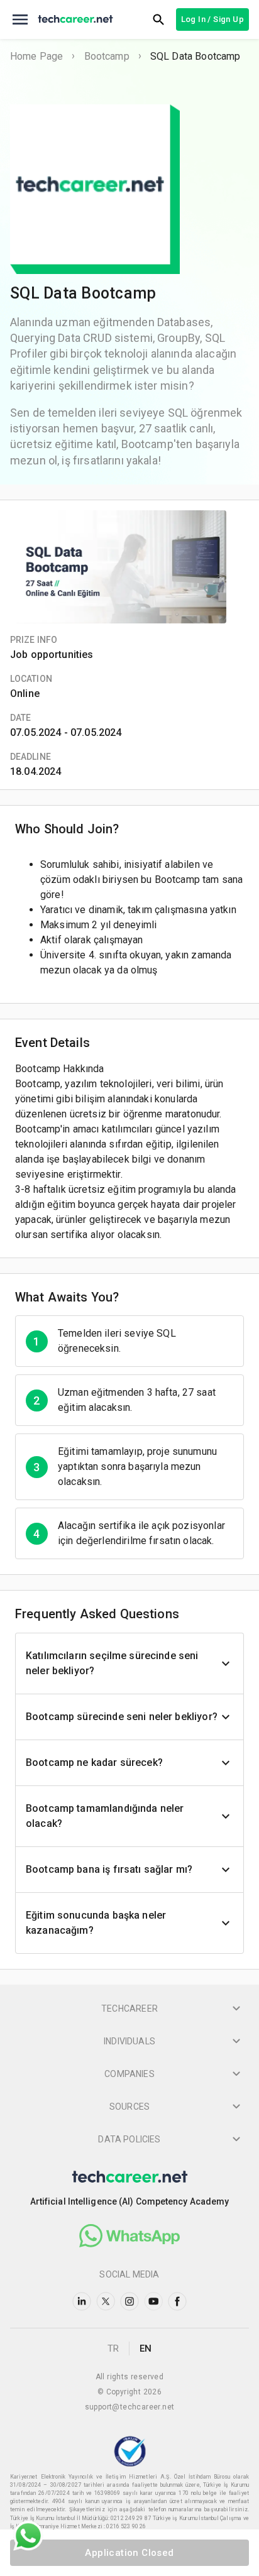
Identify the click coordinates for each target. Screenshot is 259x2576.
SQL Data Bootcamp (196, 56)
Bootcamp (107, 56)
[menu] (20, 19)
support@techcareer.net (130, 2407)
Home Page (36, 56)
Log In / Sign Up (212, 19)
